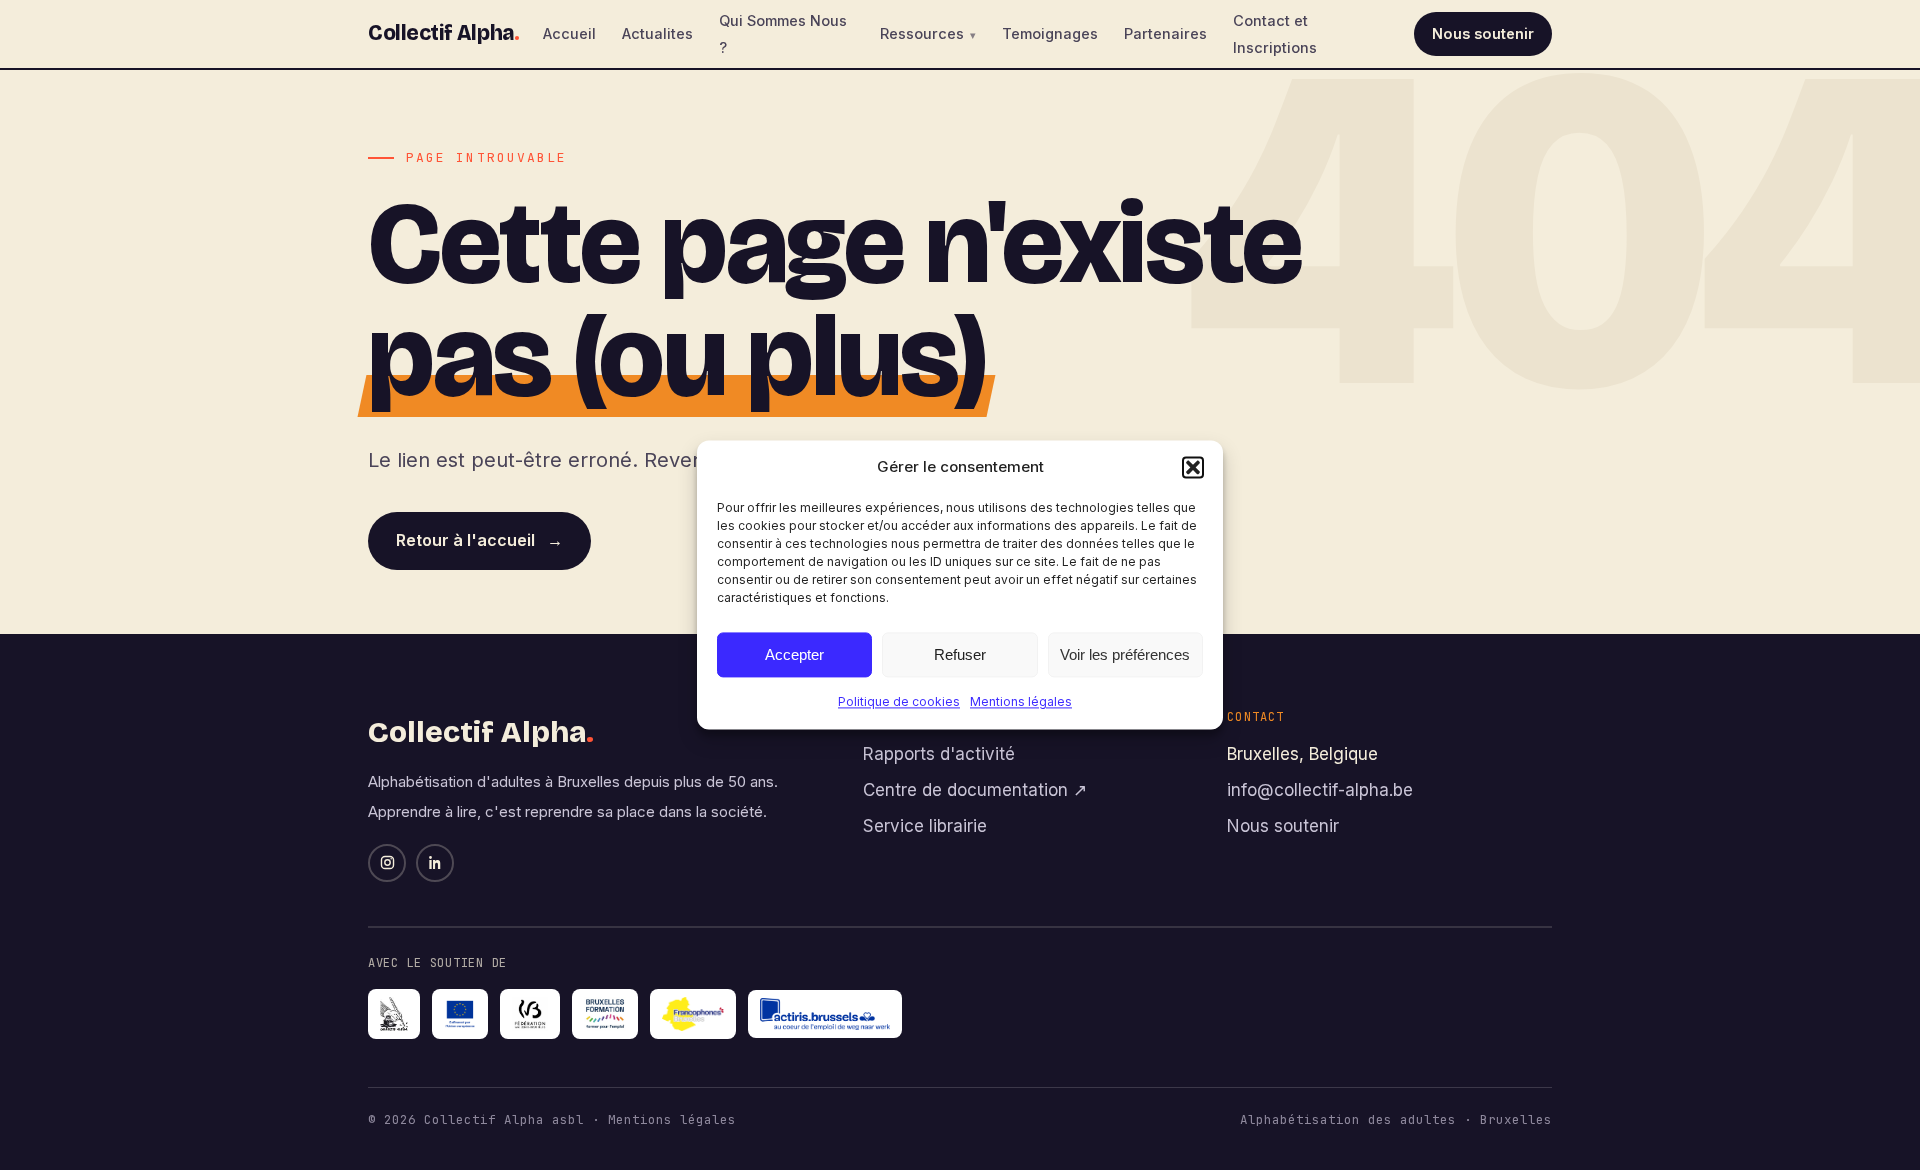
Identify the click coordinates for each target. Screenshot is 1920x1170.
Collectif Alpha (443, 33)
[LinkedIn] (435, 863)
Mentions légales (1021, 701)
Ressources (922, 33)
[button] (1193, 467)
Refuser (960, 654)
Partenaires (1165, 33)
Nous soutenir (1483, 33)
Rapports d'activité (939, 754)
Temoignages (1050, 33)
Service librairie (925, 826)
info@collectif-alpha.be (1320, 790)
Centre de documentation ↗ (975, 790)
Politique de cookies (899, 701)
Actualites (657, 33)
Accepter (794, 654)
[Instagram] (387, 863)
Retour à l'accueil (479, 540)
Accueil (569, 33)
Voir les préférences (1125, 654)
